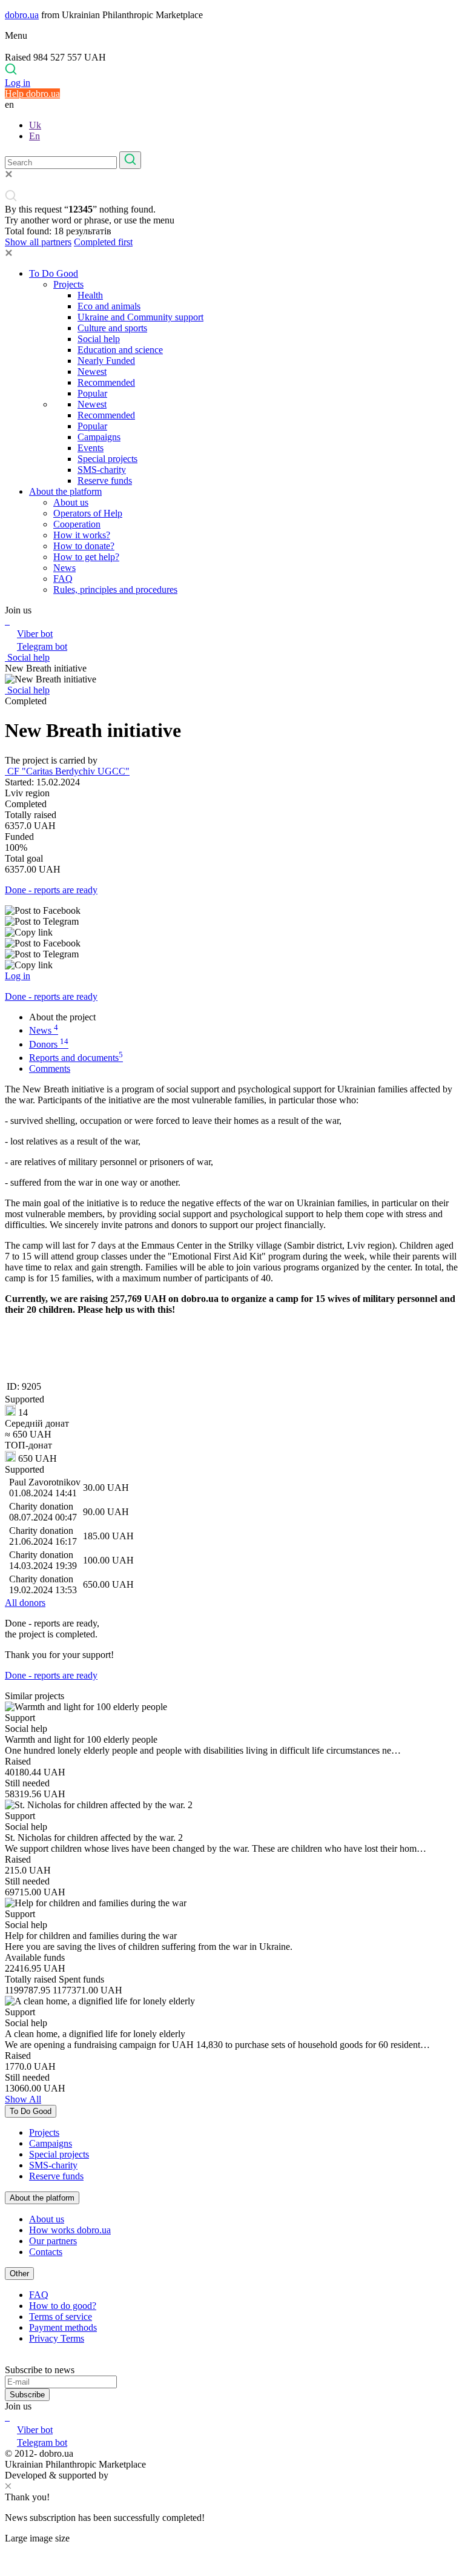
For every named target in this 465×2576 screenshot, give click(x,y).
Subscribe (27, 2395)
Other (19, 2274)
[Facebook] (6, 2417)
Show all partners (38, 242)
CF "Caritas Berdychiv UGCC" (67, 771)
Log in (18, 83)
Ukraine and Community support (140, 317)
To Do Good (54, 273)
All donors (25, 1603)
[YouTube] (8, 2417)
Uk (35, 125)
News (64, 568)
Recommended (106, 382)
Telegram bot (42, 646)
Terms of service (61, 2317)
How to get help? (86, 557)
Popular (92, 393)
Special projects (107, 459)
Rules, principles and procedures (115, 590)
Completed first (103, 242)
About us (71, 502)
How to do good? (63, 2306)
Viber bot (35, 634)
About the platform (65, 491)
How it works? (82, 535)
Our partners (53, 2241)
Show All (23, 2099)
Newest (92, 372)
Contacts (46, 2252)
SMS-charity (102, 470)
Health (90, 295)
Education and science (120, 350)
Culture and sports (112, 328)
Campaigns (99, 437)
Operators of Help (88, 513)
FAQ (63, 579)
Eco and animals (109, 306)
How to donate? (84, 546)
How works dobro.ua (70, 2230)
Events (91, 448)
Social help (99, 339)
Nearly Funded (106, 361)
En (35, 136)
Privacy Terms (57, 2338)
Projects (68, 284)
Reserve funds (105, 481)
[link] (232, 911)
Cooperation (77, 524)
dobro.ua (22, 15)
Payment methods (63, 2327)
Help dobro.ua (32, 94)
